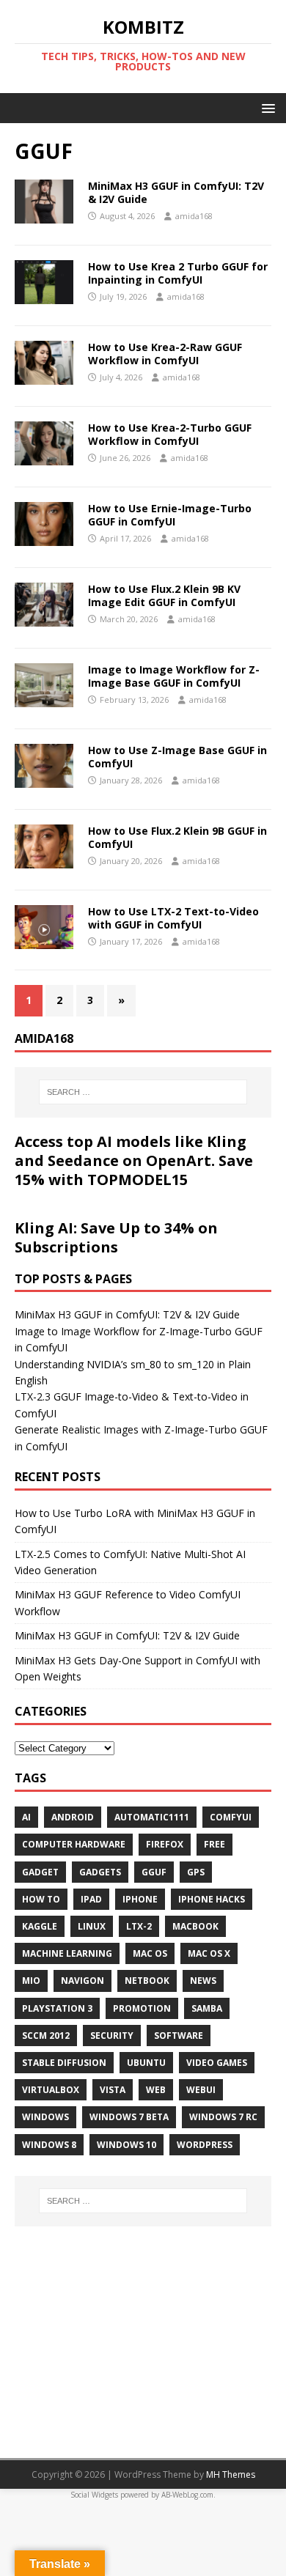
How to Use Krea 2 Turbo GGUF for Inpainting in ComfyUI (178, 273)
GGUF (154, 1872)
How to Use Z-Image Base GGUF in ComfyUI (177, 757)
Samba (207, 2008)
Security (112, 2036)
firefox (165, 1844)
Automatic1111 (152, 1817)
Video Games (217, 2063)
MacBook (195, 1926)
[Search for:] (143, 1092)
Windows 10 (126, 2145)
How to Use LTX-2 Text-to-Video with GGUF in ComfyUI (173, 918)
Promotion (142, 2008)
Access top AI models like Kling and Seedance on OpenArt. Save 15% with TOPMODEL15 (134, 1160)
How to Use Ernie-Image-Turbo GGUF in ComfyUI (170, 515)
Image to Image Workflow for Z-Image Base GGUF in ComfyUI (174, 676)
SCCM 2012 (46, 2036)
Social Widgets (94, 2495)
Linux (92, 1926)
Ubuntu (146, 2063)
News (203, 1981)
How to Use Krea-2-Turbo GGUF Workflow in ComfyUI (170, 434)
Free (214, 1844)
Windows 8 (49, 2145)
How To (41, 1899)
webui (201, 2090)
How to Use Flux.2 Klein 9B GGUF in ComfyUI (177, 837)
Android (73, 1817)
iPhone (140, 1899)
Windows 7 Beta (129, 2117)
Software (179, 2036)
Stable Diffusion (64, 2063)
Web (156, 2090)
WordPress (205, 2145)
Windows (45, 2117)
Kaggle (40, 1926)
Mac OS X (209, 1953)
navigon (82, 1981)
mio (31, 1981)
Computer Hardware (74, 1844)
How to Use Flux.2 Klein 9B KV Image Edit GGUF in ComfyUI (164, 595)
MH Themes (231, 2474)
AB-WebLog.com (187, 2495)
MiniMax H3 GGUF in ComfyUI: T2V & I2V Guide (176, 192)
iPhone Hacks (212, 1899)
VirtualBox (51, 2090)
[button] (266, 107)
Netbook (147, 1981)
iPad (91, 1899)
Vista (113, 2090)
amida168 (194, 216)
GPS (196, 1872)
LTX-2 (139, 1926)
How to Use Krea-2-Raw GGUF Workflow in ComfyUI (165, 354)
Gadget (40, 1872)
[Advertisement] (143, 2333)
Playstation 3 (57, 2008)
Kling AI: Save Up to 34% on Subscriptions (116, 1237)
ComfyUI (231, 1817)
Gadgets (100, 1872)
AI (26, 1817)
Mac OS (150, 1953)
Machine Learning (67, 1953)
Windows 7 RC (223, 2117)
